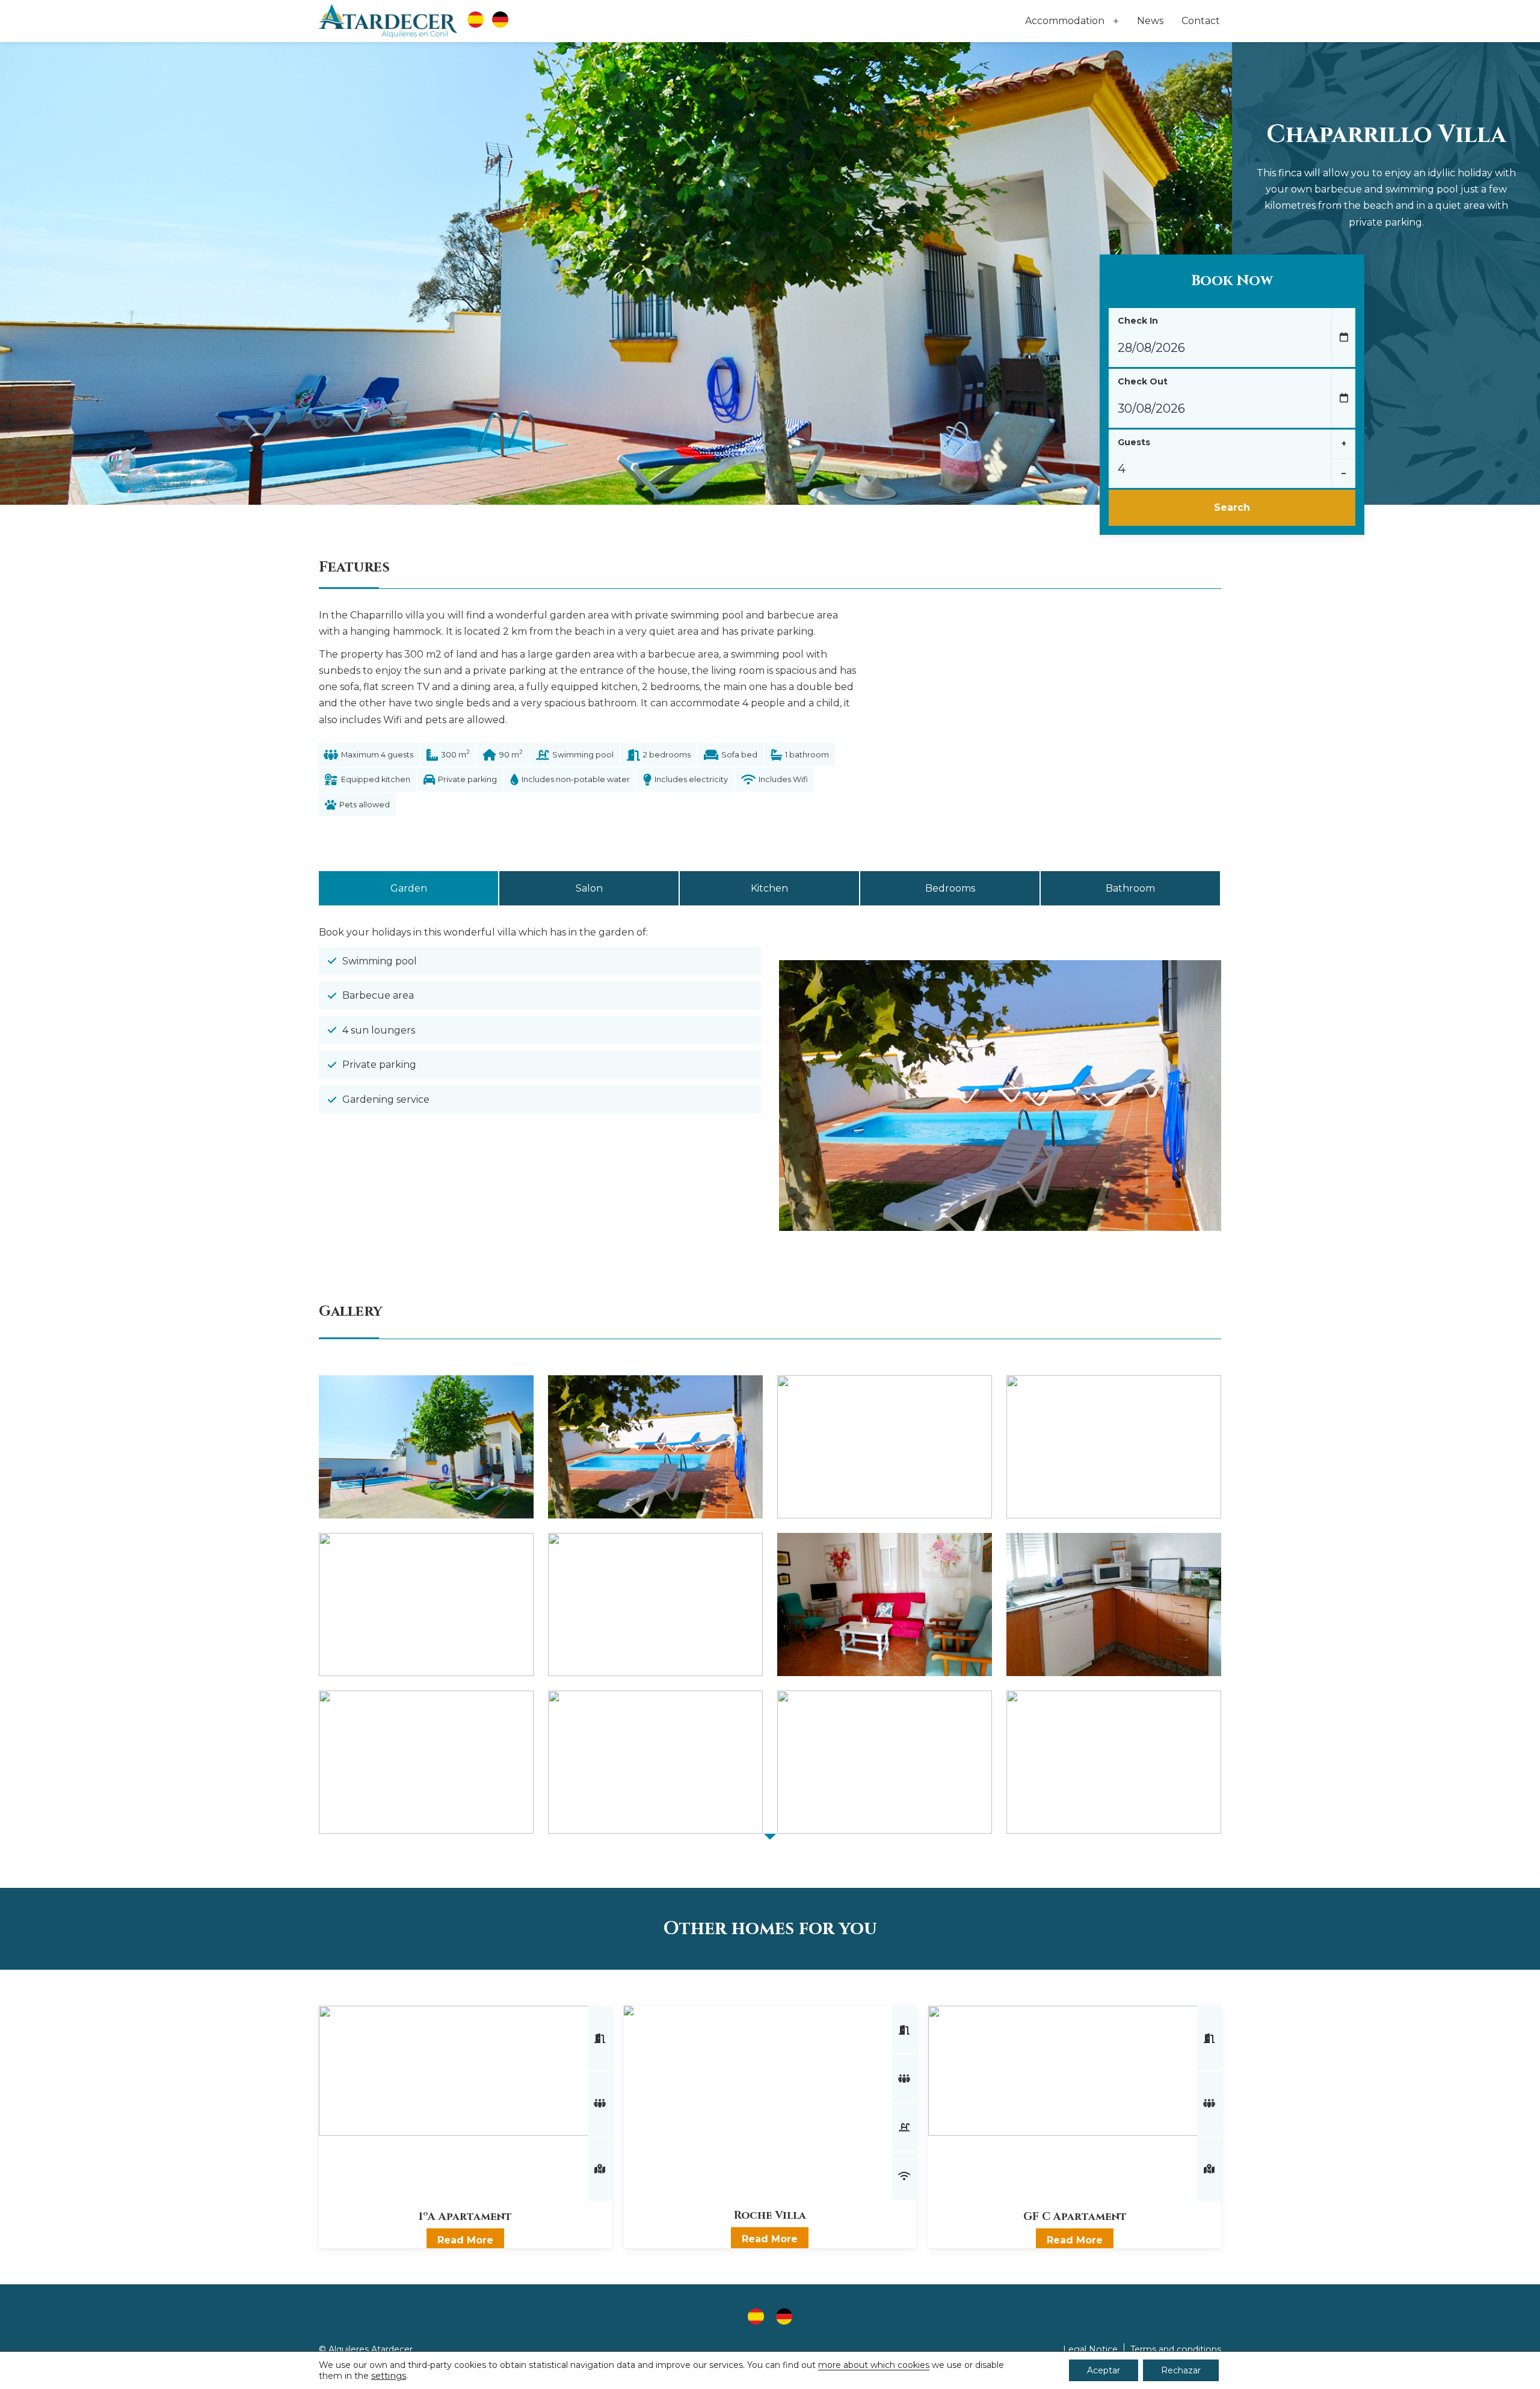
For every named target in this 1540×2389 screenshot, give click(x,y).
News (1150, 21)
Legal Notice (1090, 2349)
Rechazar (1181, 2370)
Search (1232, 507)
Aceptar (1104, 2370)
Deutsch (500, 21)
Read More (465, 2240)
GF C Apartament (1075, 2217)
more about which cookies (874, 2365)
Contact (1201, 21)
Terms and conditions (1176, 2349)
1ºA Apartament (465, 2217)
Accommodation (1065, 21)
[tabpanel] (770, 1096)
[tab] (408, 888)
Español (476, 21)
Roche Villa (770, 2215)
